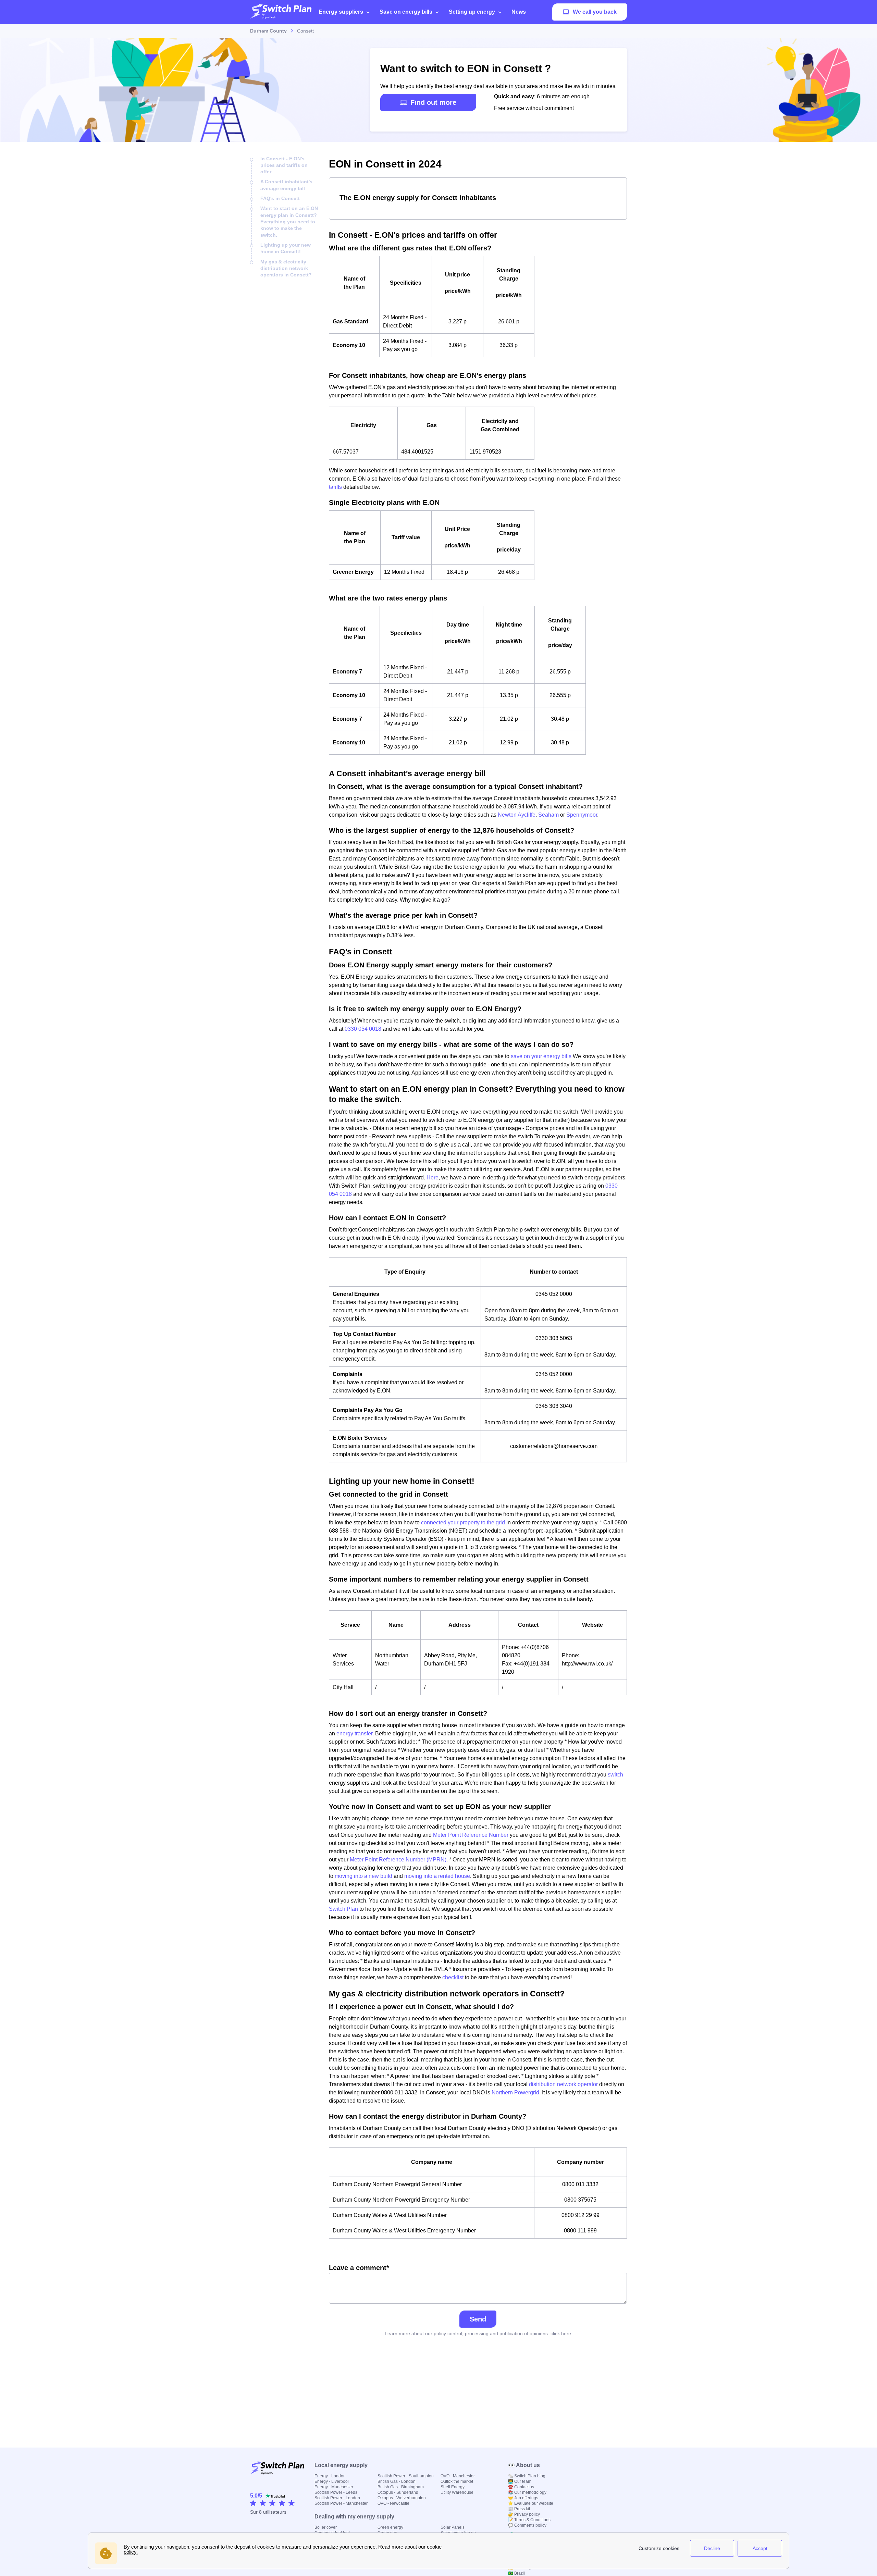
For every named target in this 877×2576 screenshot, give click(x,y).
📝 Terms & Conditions (529, 2520)
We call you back (595, 12)
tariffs (335, 487)
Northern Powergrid (515, 2092)
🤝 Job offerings (523, 2498)
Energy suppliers (341, 12)
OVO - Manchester (458, 2476)
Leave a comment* (359, 2268)
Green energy (390, 2527)
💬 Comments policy (527, 2525)
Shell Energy (453, 2487)
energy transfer (354, 1733)
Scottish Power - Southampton (406, 2476)
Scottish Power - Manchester (341, 2503)
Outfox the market (457, 2481)
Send (478, 2319)
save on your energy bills (541, 1056)
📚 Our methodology (527, 2492)
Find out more (433, 102)
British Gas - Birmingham (401, 2487)
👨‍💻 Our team (520, 2481)
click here (561, 2333)
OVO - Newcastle (393, 2503)
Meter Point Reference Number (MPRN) (398, 1860)
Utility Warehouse (457, 2492)
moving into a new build (363, 1876)
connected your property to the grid (463, 1522)
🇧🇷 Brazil (516, 2573)
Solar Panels (453, 2527)
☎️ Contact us (521, 2487)
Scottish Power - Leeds (336, 2492)
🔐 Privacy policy (524, 2514)
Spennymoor (582, 815)
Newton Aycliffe (517, 815)
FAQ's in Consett (280, 198)
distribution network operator (563, 2084)
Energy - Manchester (334, 2487)
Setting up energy (472, 12)
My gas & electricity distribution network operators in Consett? (286, 268)
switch (615, 1775)
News (519, 12)
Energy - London (330, 2476)
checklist (453, 1977)
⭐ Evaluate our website (531, 2503)
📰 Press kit (519, 2509)
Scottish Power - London (337, 2498)
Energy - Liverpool (332, 2481)
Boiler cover (326, 2527)
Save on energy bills (406, 12)
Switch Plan (343, 1909)
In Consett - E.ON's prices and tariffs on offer (284, 165)
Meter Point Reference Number (471, 1835)
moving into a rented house (437, 1876)
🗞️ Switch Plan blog (527, 2476)
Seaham (548, 815)
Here (433, 1178)
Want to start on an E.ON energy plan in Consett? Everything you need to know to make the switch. (289, 221)
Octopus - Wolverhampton (402, 2498)
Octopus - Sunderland (398, 2492)
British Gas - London (397, 2481)
